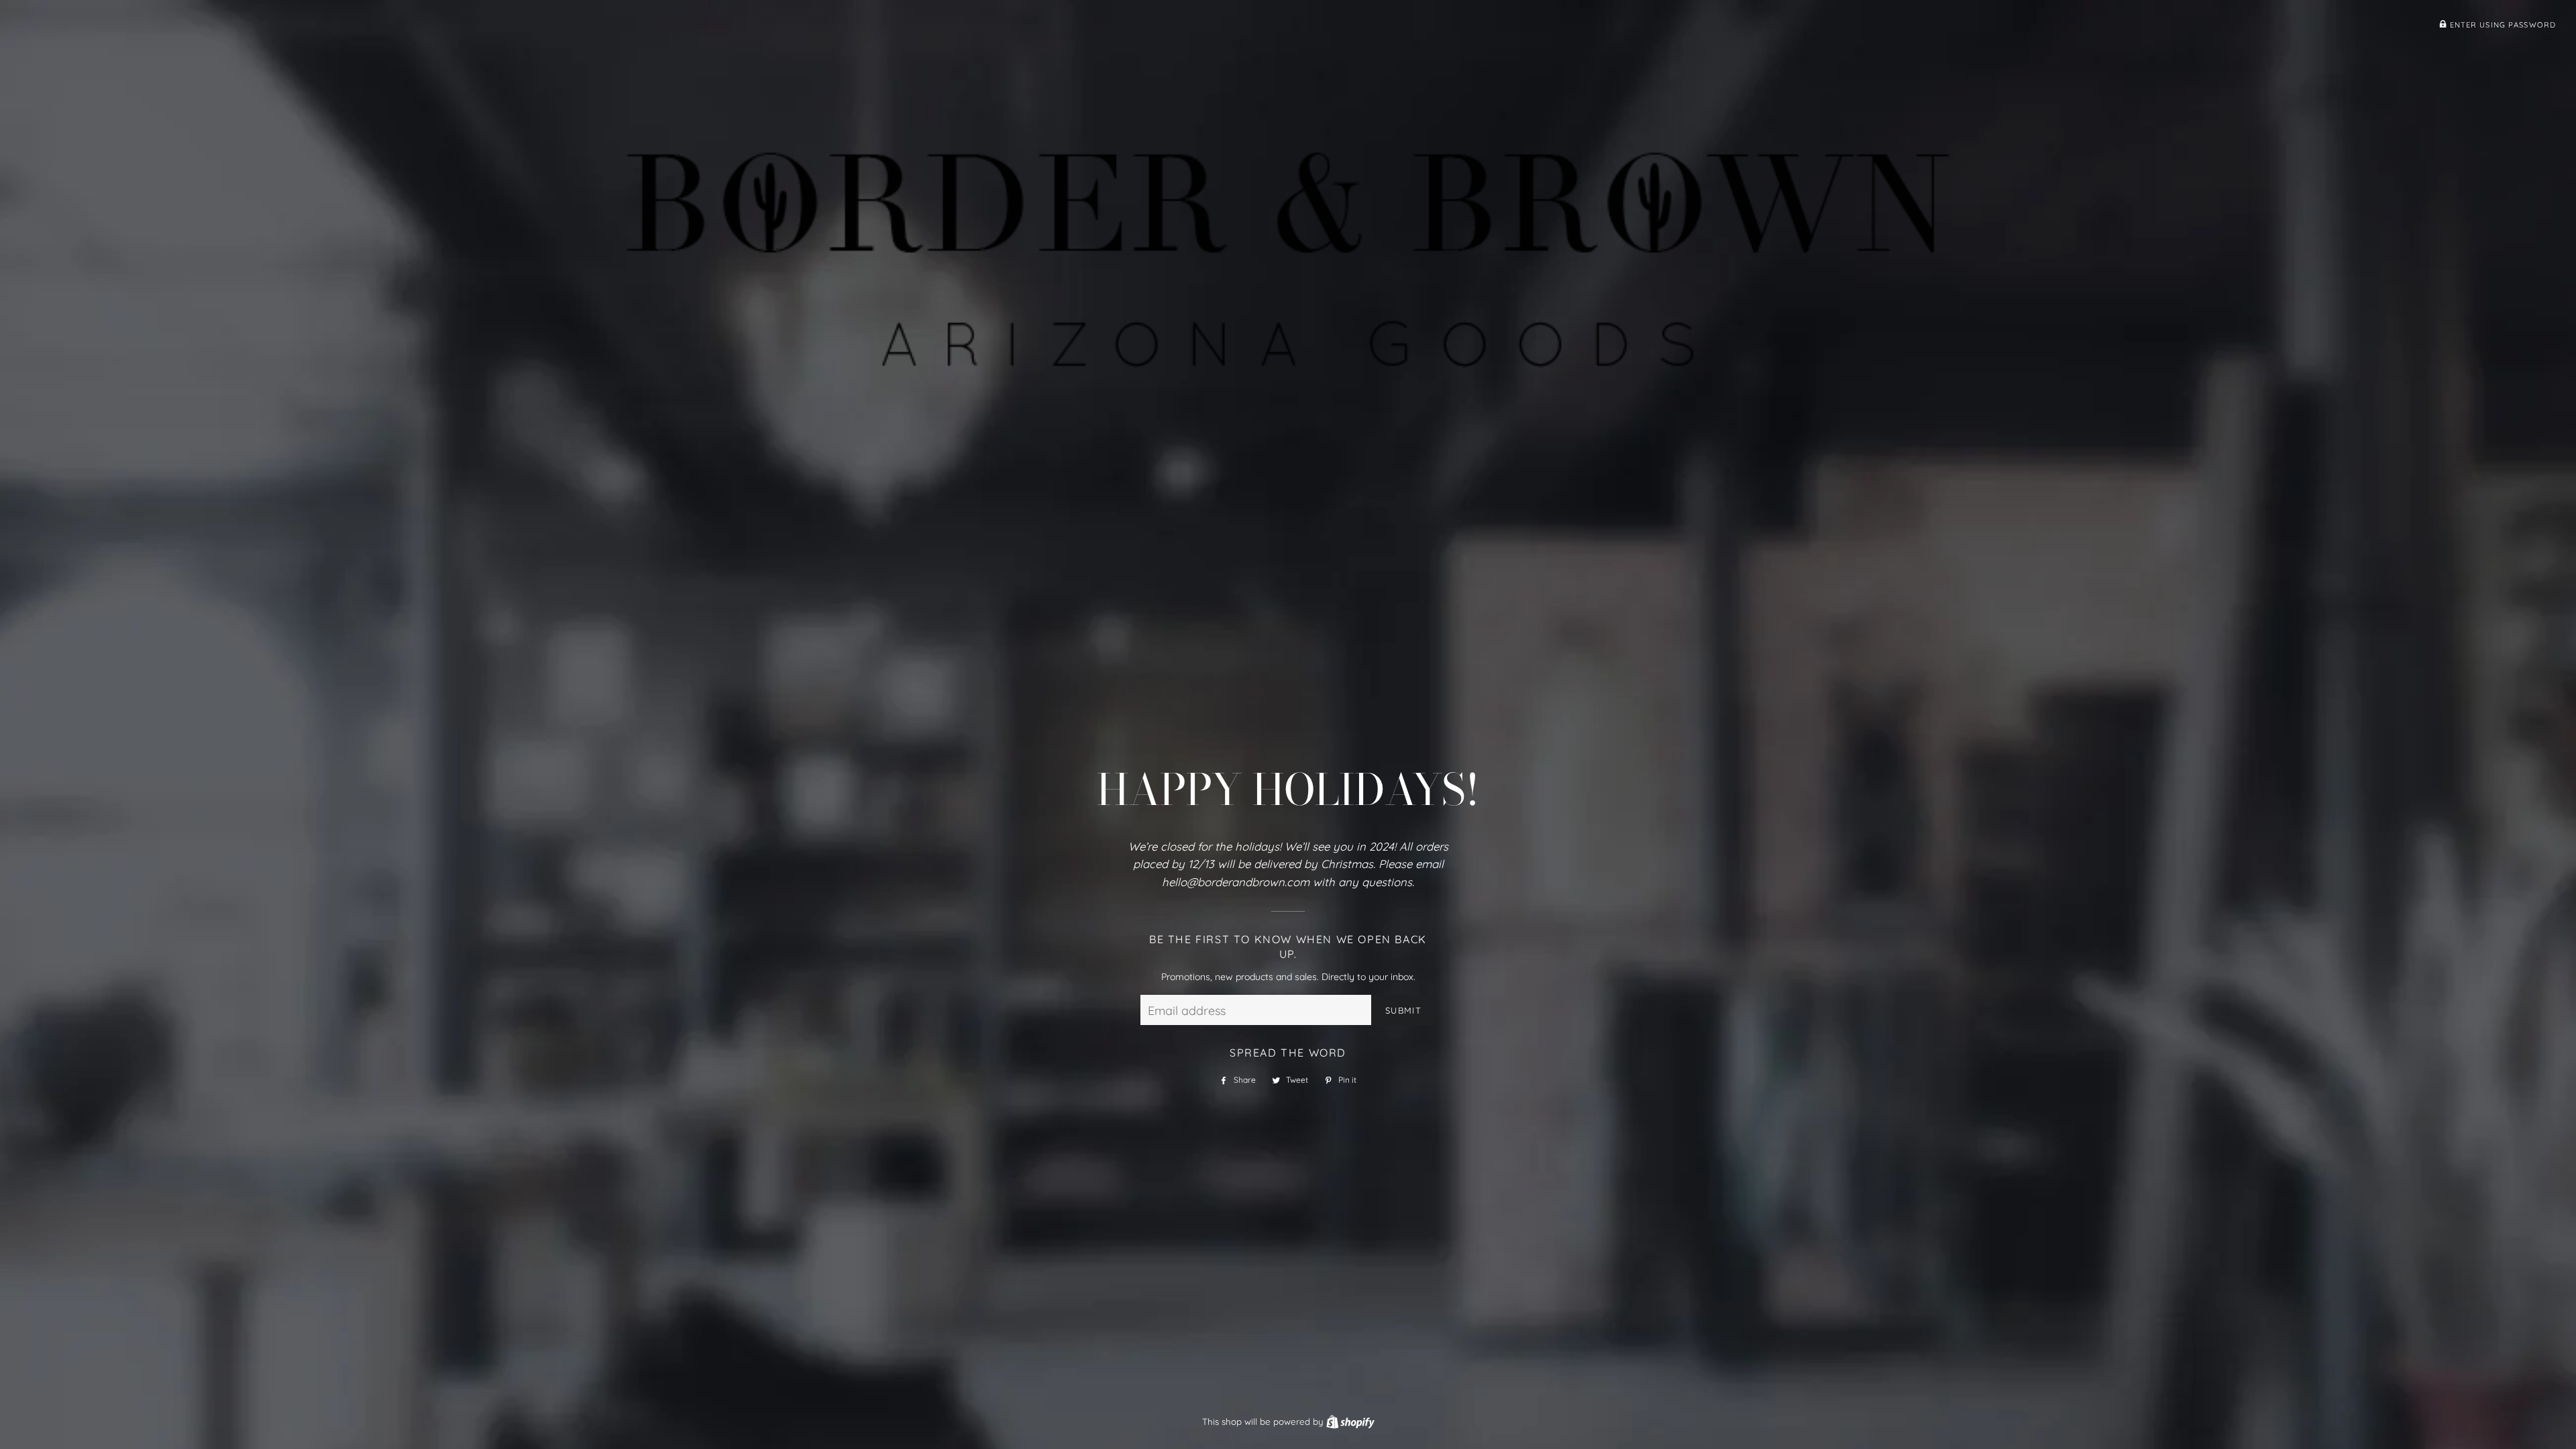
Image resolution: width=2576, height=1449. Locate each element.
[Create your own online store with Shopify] (1350, 1421)
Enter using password (2501, 25)
